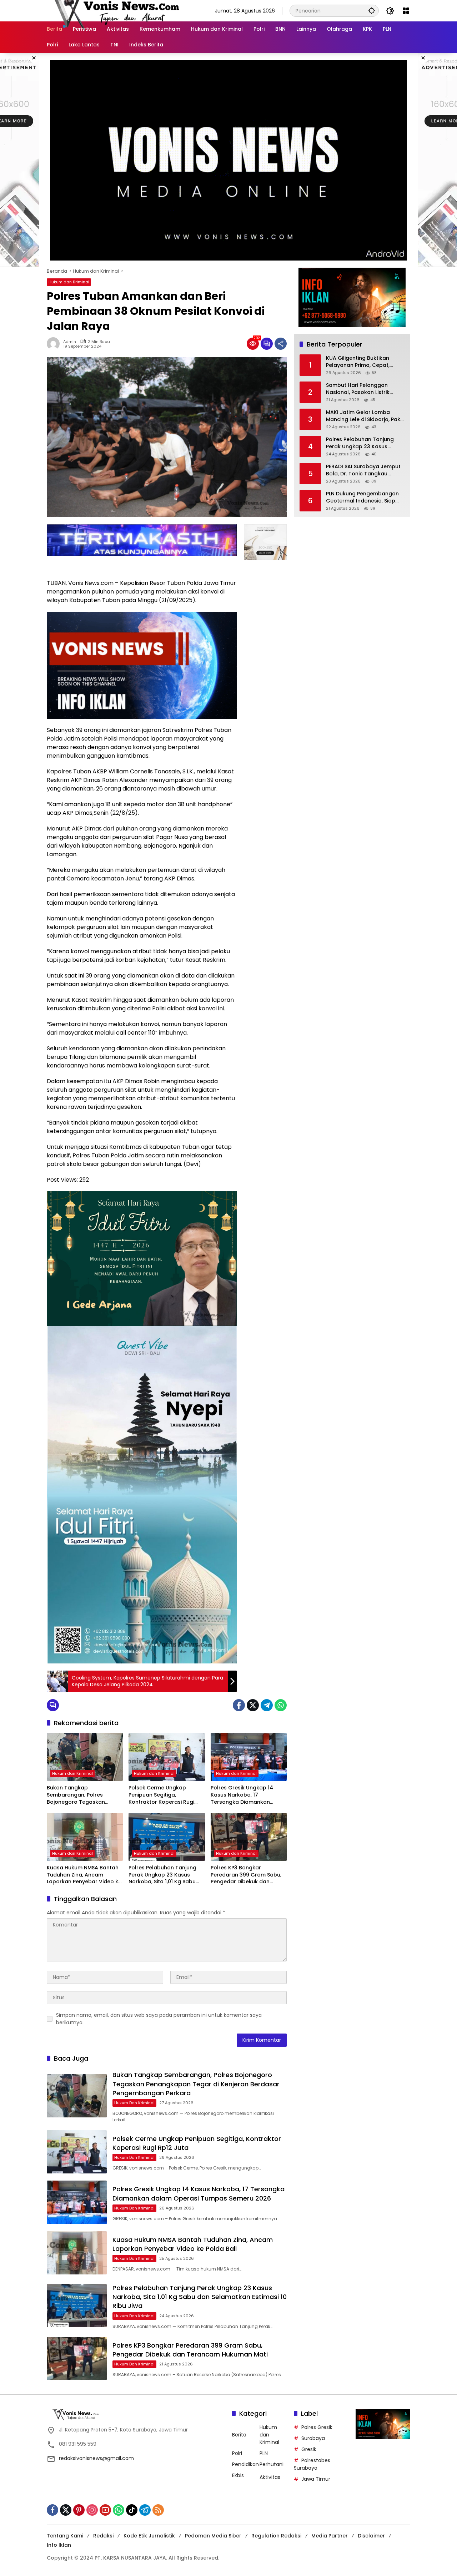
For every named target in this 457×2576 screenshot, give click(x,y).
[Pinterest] (79, 2510)
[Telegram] (267, 1705)
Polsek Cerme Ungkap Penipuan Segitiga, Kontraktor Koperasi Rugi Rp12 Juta (161, 1795)
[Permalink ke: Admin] (55, 344)
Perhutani (272, 2464)
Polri (237, 2453)
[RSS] (158, 2510)
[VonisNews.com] (115, 10)
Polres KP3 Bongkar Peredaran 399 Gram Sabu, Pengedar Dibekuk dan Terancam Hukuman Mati (246, 1875)
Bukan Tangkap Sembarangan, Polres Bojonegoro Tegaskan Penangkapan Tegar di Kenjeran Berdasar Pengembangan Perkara (79, 1795)
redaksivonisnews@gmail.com (96, 2458)
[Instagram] (92, 2510)
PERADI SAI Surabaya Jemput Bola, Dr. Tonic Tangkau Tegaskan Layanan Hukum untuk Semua (363, 470)
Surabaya (313, 2438)
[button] (372, 11)
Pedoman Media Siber (213, 2536)
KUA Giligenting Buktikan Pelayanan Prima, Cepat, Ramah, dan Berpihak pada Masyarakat (362, 362)
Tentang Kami (65, 2536)
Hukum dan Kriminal (69, 282)
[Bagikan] (281, 344)
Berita (239, 2435)
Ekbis (238, 2475)
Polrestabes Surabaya (312, 2464)
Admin (70, 342)
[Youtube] (105, 2510)
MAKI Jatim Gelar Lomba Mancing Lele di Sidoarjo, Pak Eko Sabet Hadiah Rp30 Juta (363, 416)
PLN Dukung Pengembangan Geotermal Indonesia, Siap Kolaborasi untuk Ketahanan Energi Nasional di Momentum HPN (365, 497)
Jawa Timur (316, 2479)
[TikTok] (132, 2510)
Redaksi (103, 2536)
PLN (264, 2453)
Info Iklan (59, 2545)
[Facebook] (239, 1705)
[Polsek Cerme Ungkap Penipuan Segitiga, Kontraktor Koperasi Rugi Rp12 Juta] (167, 1757)
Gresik (309, 2449)
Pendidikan (245, 2464)
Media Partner (330, 2536)
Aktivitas (270, 2477)
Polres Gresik (317, 2427)
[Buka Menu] (406, 11)
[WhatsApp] (281, 1705)
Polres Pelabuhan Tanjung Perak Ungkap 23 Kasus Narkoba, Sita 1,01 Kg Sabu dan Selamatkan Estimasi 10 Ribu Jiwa (165, 1875)
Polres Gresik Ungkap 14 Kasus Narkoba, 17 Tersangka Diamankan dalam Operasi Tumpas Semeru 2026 (242, 1795)
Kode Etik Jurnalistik (149, 2536)
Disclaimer (371, 2536)
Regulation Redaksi (276, 2536)
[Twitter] (253, 1705)
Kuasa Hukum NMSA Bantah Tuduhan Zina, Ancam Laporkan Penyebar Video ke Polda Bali (84, 1875)
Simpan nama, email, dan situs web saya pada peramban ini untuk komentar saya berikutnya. (159, 2019)
